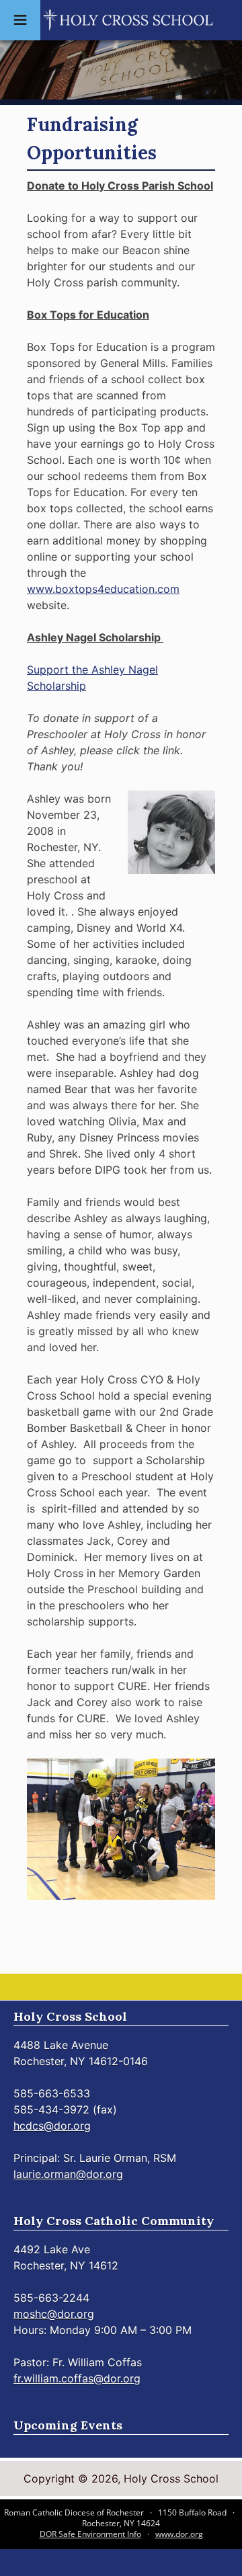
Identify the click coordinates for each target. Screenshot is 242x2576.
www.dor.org (179, 2534)
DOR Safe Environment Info (90, 2534)
